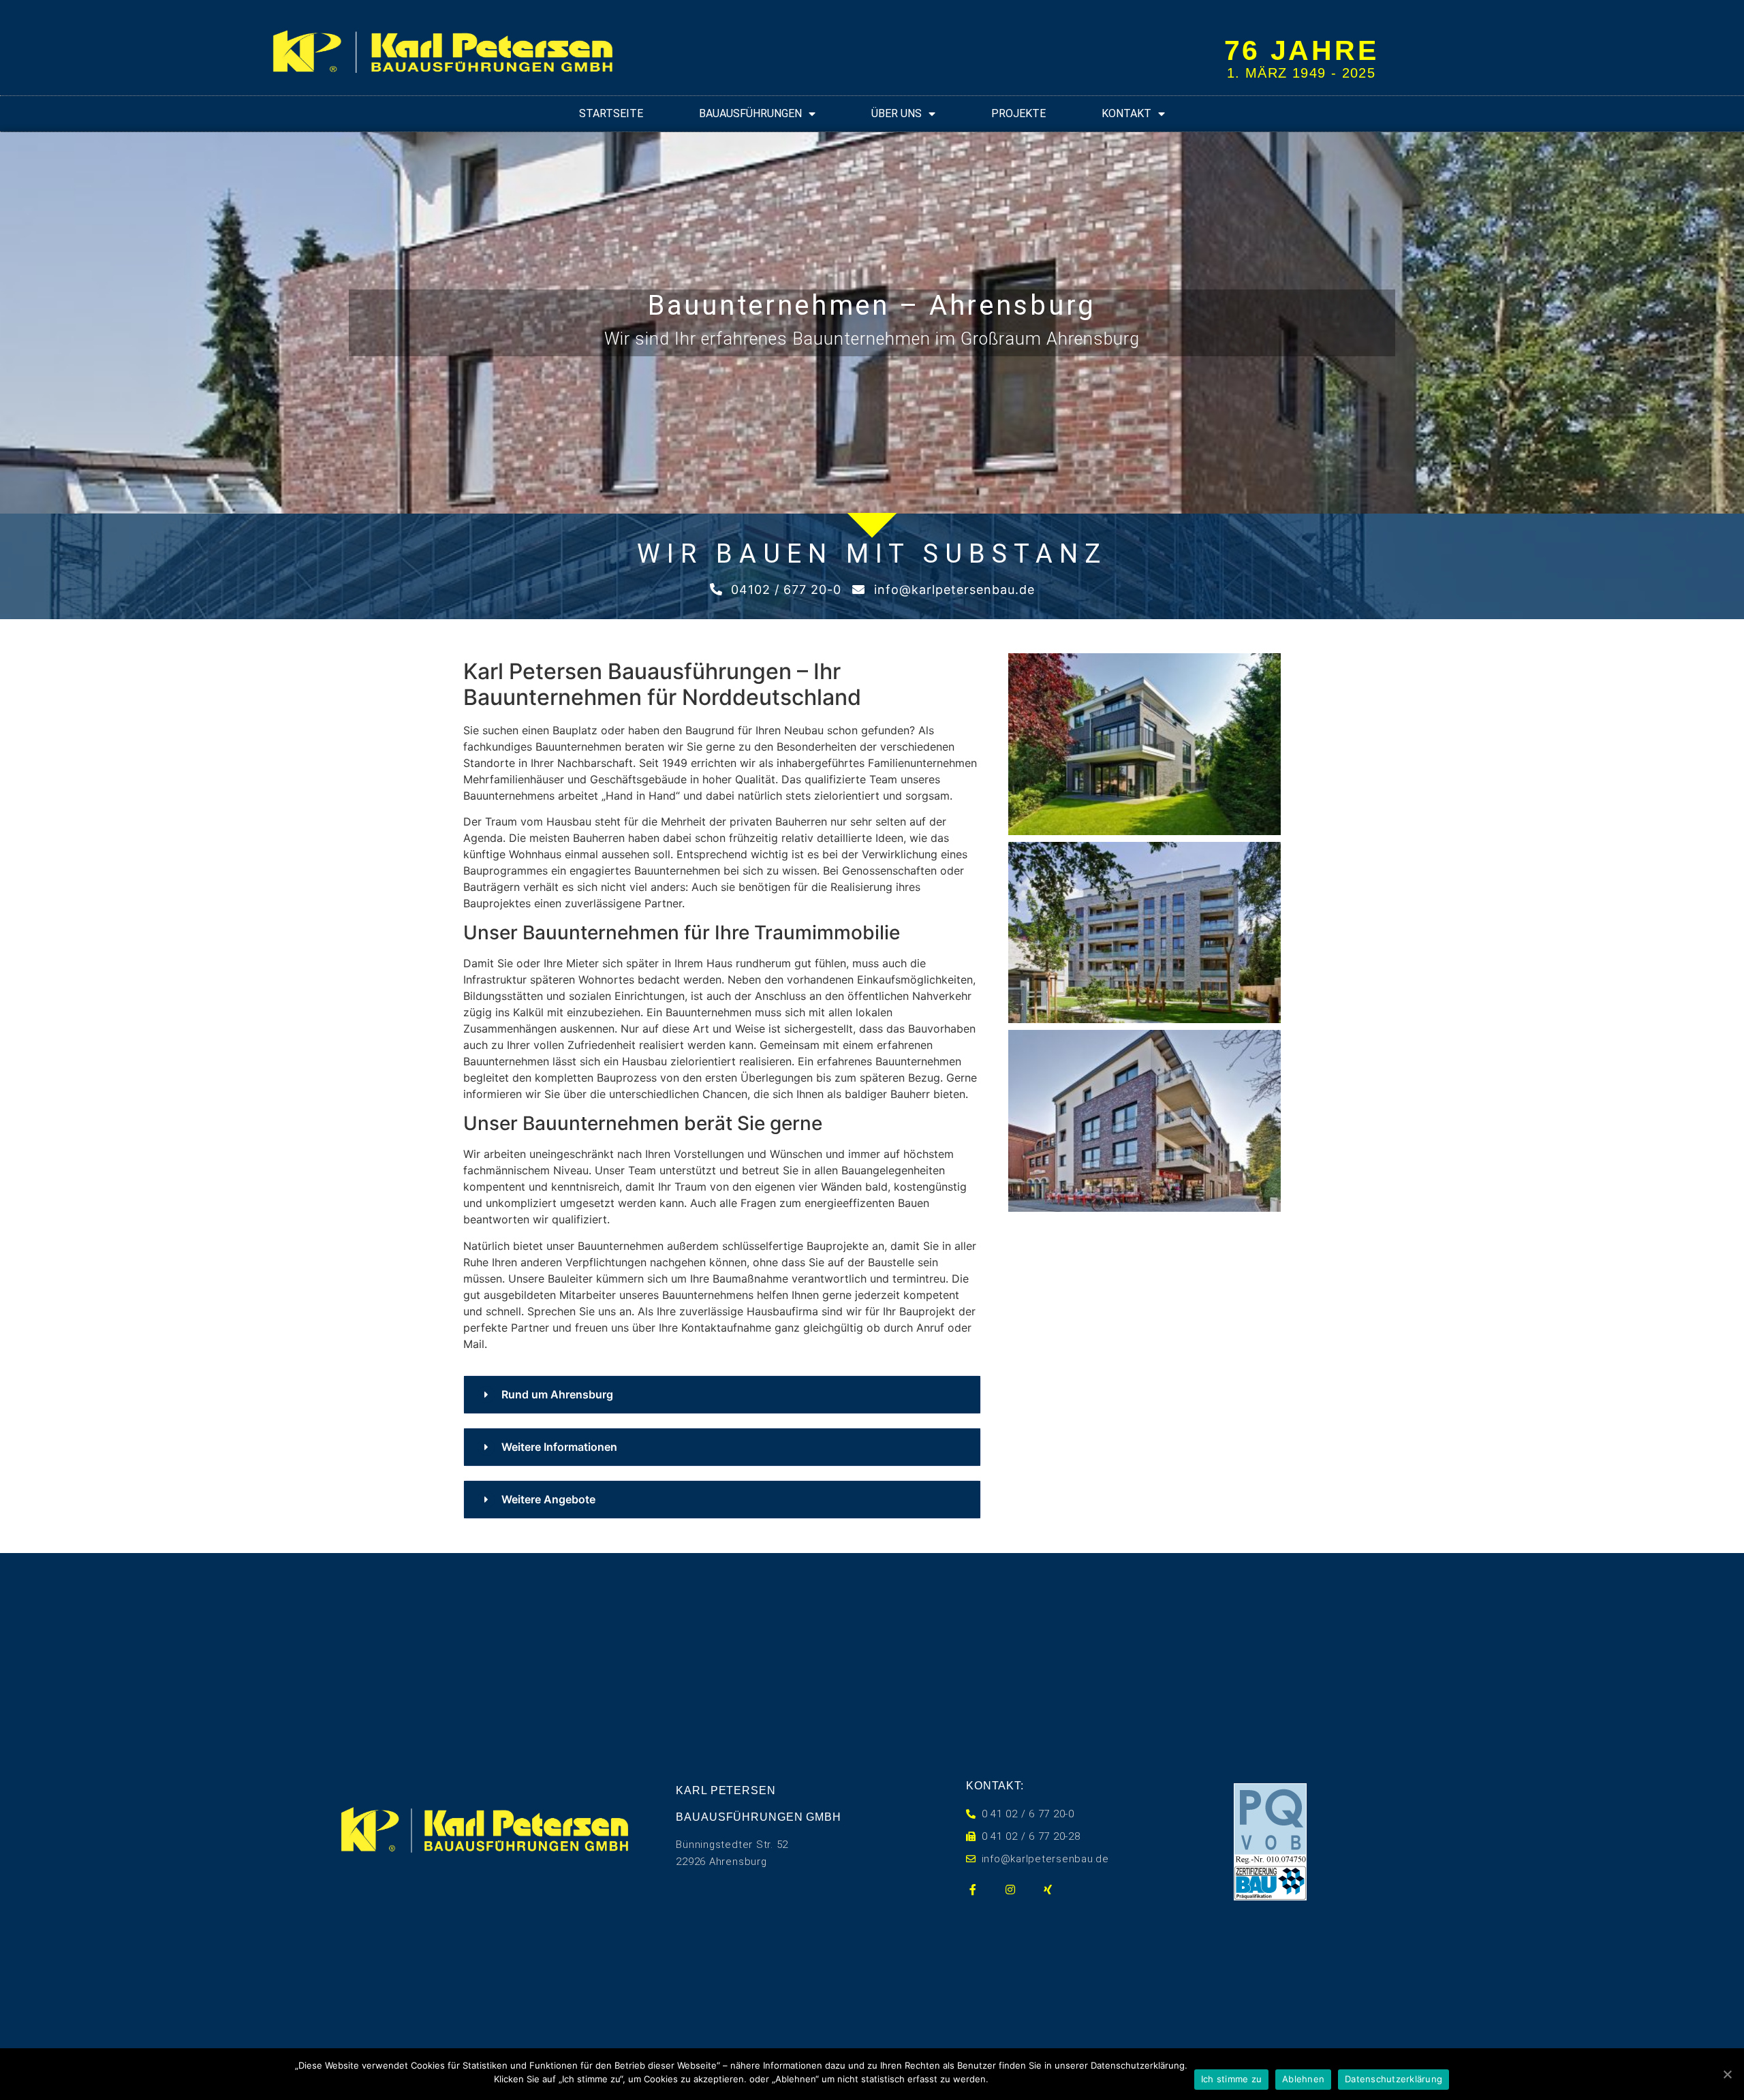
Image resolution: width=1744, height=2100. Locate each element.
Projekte (1018, 113)
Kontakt (1126, 113)
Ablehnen (1303, 2079)
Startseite (611, 113)
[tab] (722, 1395)
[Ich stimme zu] (1727, 2074)
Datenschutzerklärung (1393, 2079)
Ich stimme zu (1231, 2079)
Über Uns (897, 113)
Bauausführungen (750, 113)
